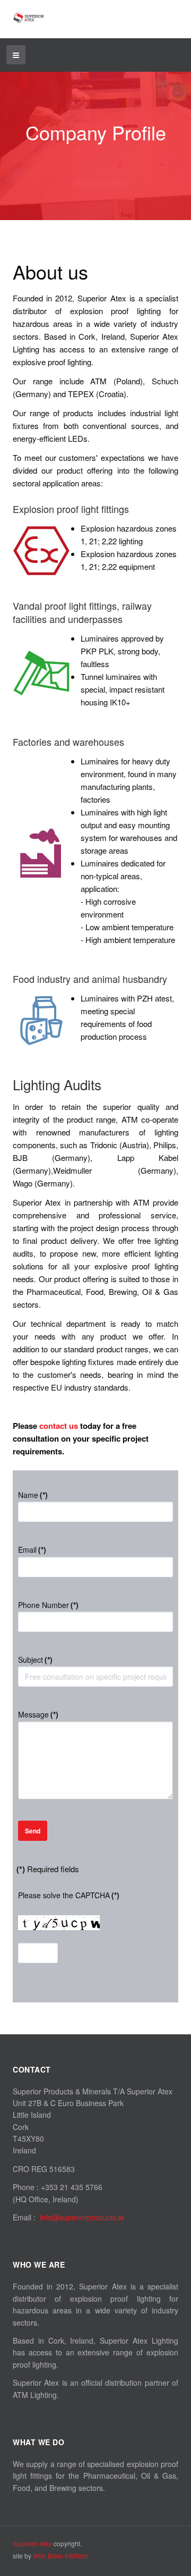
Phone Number (48, 1605)
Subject (35, 1660)
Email (32, 1550)
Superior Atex (32, 2543)
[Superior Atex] (29, 18)
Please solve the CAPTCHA (69, 1895)
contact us (59, 1426)
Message (38, 1714)
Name (33, 1495)
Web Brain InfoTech (61, 2556)
